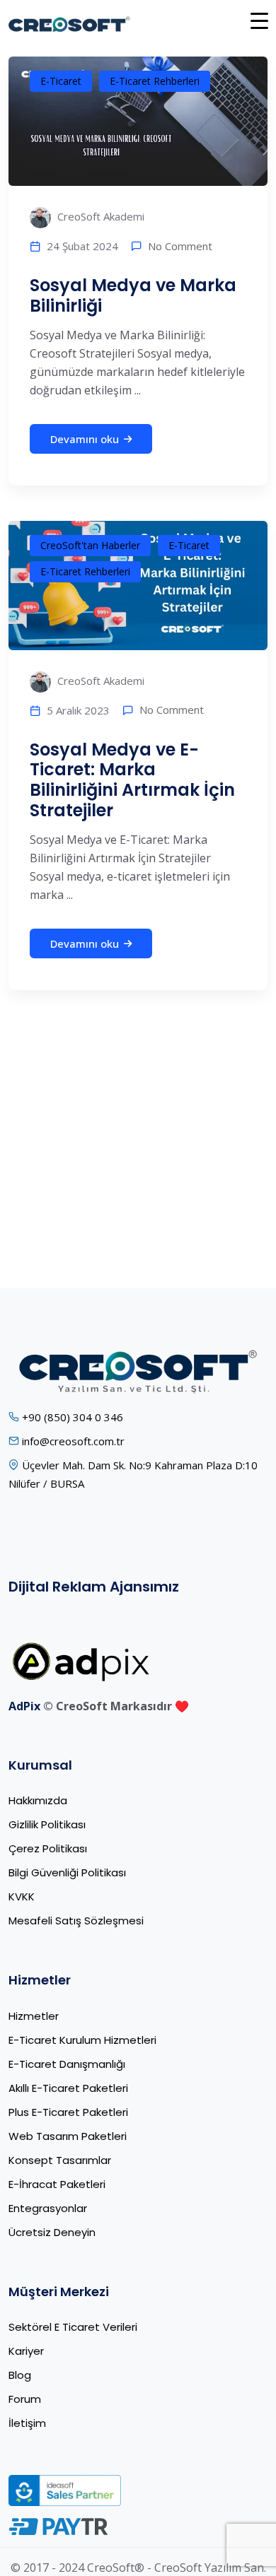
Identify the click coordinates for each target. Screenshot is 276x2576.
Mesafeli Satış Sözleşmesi (76, 1921)
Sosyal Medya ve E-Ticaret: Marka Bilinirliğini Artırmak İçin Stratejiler (132, 780)
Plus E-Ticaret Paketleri (68, 2112)
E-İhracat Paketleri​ (57, 2184)
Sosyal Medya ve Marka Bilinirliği (133, 295)
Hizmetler (34, 2016)
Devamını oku (85, 439)
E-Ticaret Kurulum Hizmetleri (82, 2040)
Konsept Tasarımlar (60, 2160)
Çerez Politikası (48, 1848)
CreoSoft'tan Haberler (90, 545)
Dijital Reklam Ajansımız (94, 1587)
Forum (25, 2399)
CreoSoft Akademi (99, 216)
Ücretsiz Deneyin (52, 2232)
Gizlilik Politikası (47, 1824)
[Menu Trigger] (259, 20)
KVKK (22, 1896)
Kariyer (26, 2351)
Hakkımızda (38, 1800)
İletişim (27, 2423)
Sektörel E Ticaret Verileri (73, 2327)
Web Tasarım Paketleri (68, 2136)
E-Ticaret (61, 81)
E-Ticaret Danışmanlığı (67, 2064)
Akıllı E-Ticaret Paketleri (68, 2088)
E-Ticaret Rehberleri (155, 81)
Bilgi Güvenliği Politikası (67, 1872)
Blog (20, 2375)
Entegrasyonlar (48, 2208)
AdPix (24, 1706)
